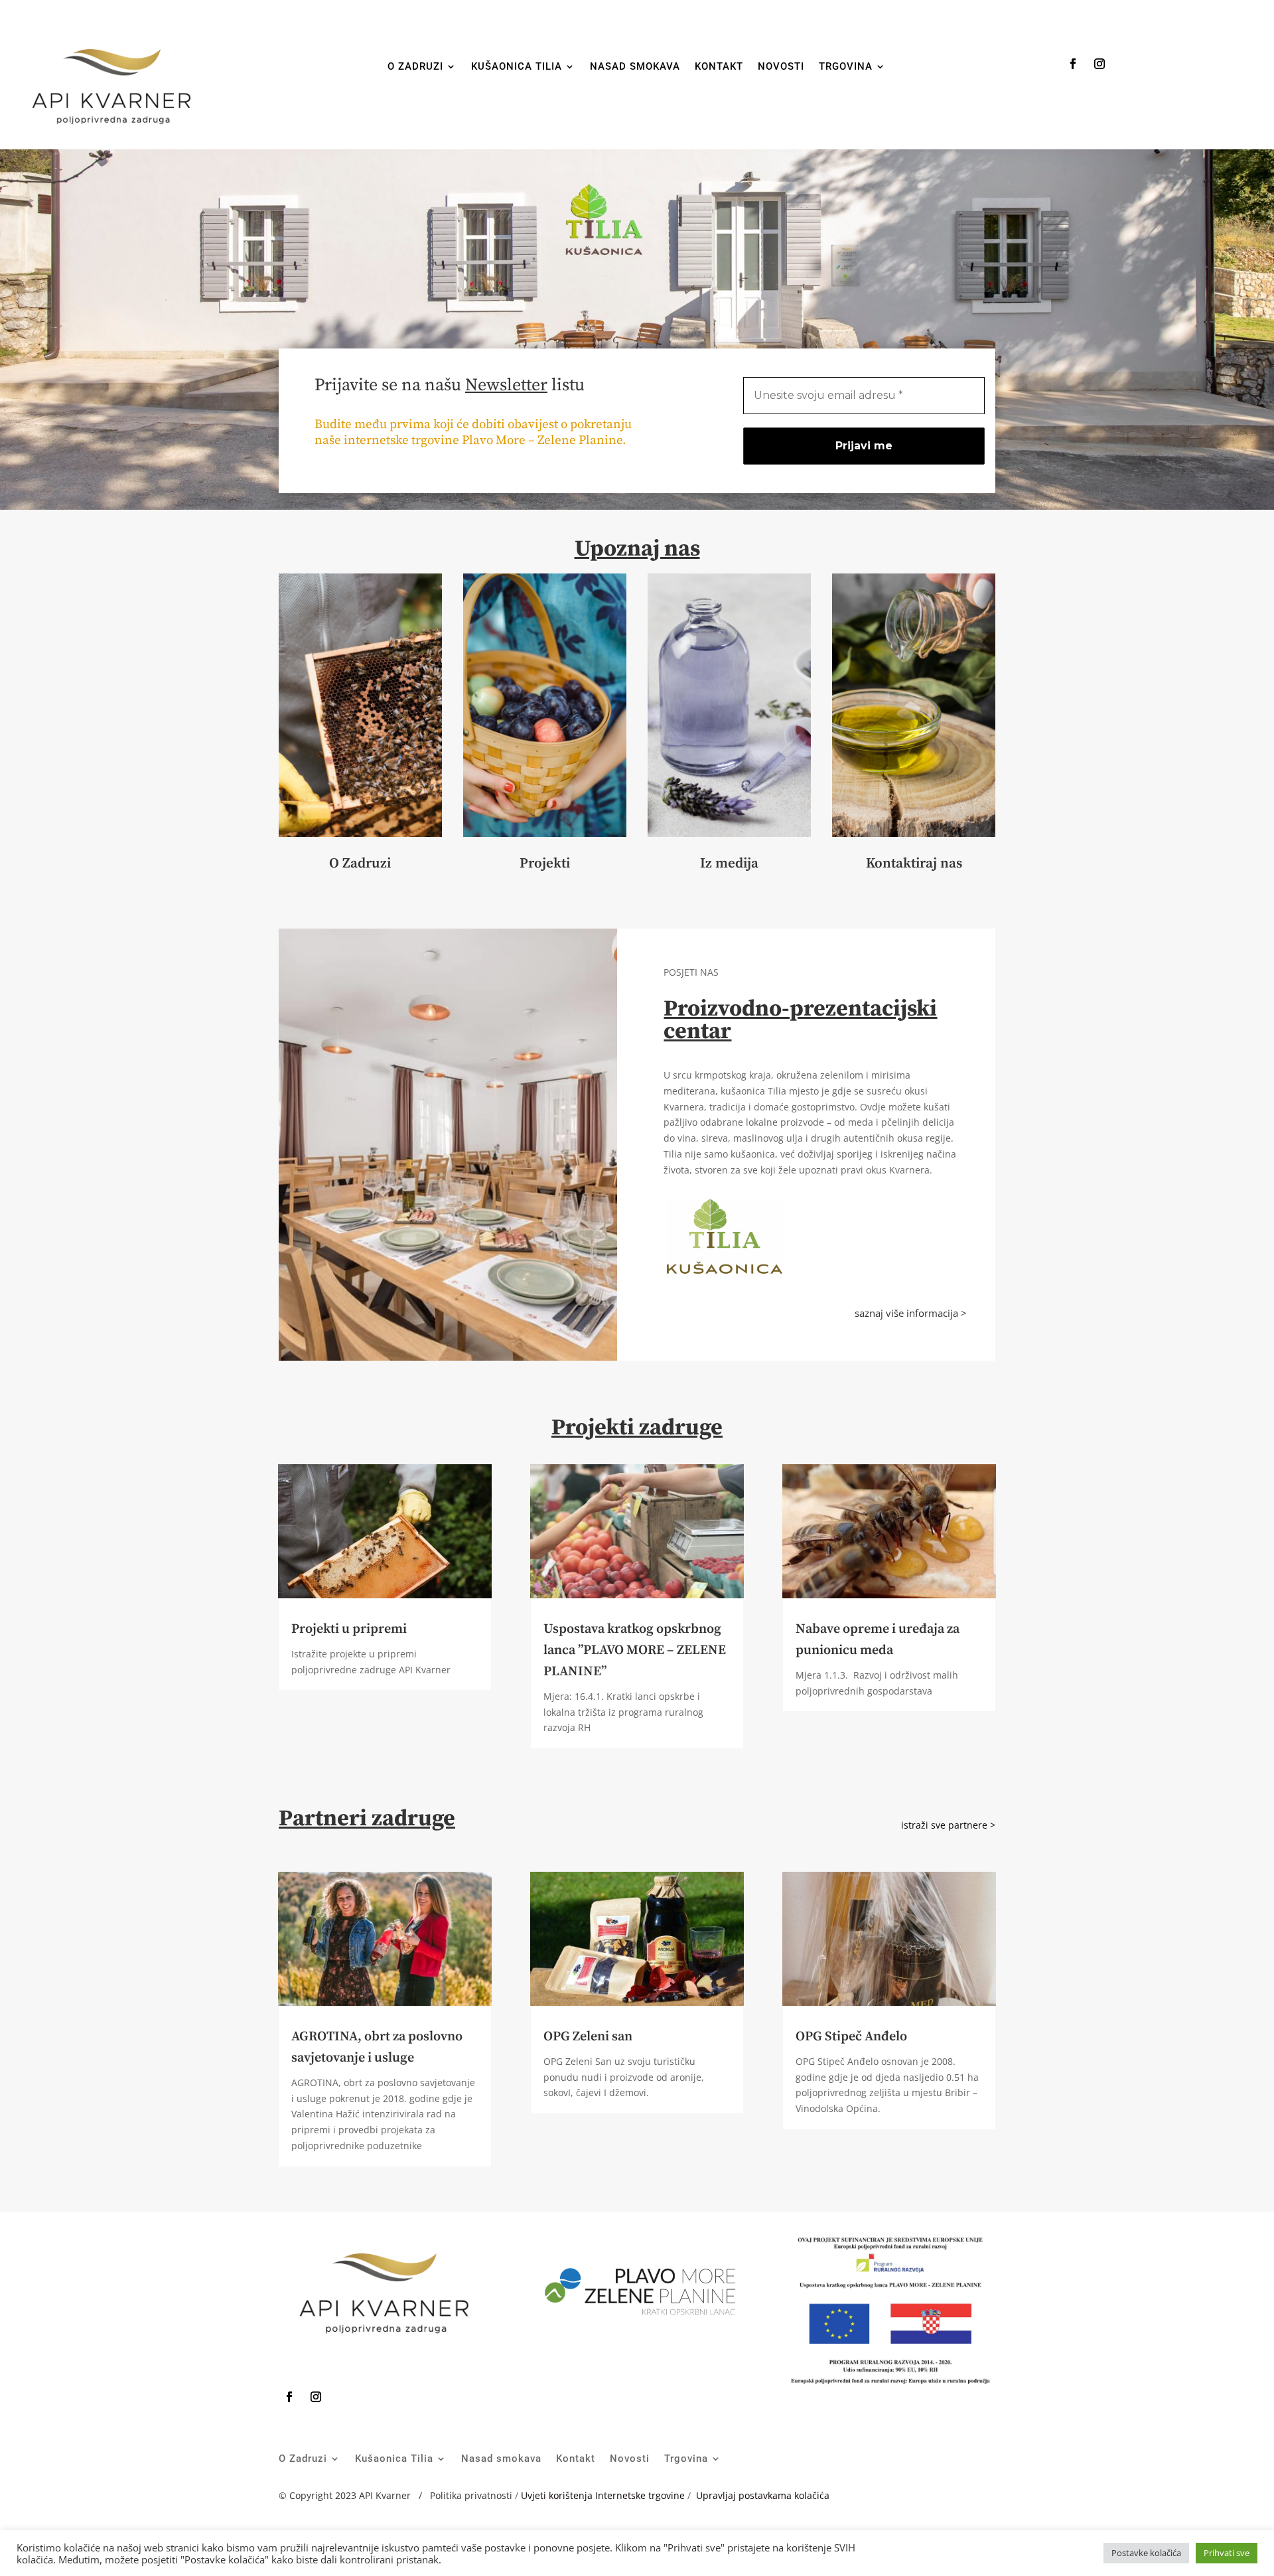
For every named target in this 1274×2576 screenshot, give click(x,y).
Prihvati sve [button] (1227, 2553)
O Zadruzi (415, 67)
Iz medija (729, 864)
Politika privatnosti (472, 2495)
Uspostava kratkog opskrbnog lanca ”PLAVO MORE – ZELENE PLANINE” (635, 1650)
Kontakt (719, 67)
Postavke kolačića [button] (1146, 2553)
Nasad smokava (635, 67)
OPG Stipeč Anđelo (851, 2037)
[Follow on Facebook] (1073, 64)
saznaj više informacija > (911, 1313)
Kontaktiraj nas (914, 864)
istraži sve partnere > (948, 1825)
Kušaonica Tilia (517, 67)
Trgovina (846, 67)
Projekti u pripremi (349, 1629)
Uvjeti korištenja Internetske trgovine (603, 2495)
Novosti (781, 67)
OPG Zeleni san (588, 2037)
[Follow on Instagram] (1099, 64)
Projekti (545, 864)
